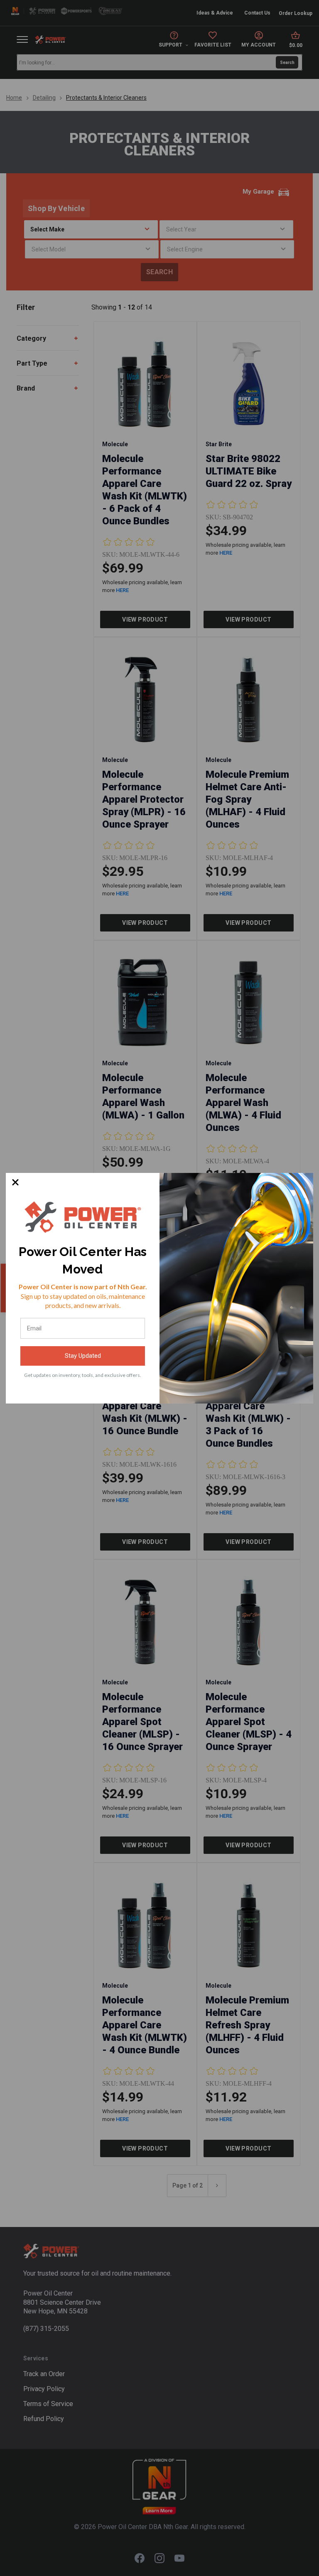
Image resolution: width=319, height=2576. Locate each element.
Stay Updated (83, 1356)
